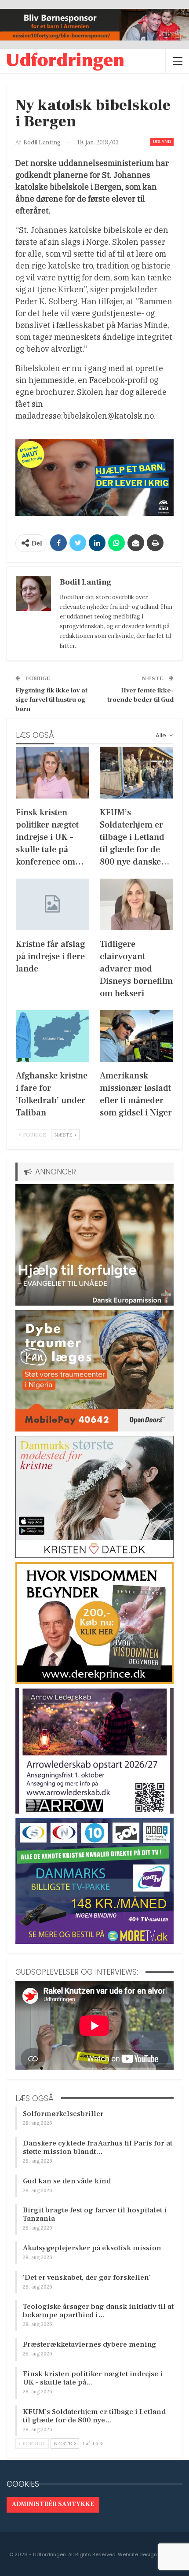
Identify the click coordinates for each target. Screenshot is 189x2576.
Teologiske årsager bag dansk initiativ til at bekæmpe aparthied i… (98, 2311)
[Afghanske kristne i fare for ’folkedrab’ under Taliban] (53, 1036)
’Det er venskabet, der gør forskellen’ (87, 2278)
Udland (162, 142)
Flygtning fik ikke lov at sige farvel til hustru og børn (51, 700)
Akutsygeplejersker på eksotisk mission (92, 2248)
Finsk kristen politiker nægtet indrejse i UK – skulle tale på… (93, 2378)
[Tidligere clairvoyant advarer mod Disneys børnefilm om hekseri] (136, 904)
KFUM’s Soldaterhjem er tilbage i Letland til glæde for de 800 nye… (94, 2416)
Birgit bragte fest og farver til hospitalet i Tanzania (95, 2214)
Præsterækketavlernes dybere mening (90, 2344)
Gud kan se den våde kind (67, 2181)
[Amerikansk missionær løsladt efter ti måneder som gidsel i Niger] (136, 1036)
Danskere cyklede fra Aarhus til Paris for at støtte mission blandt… (98, 2147)
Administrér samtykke (53, 2504)
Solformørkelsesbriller (63, 2114)
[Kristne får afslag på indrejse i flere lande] (53, 904)
